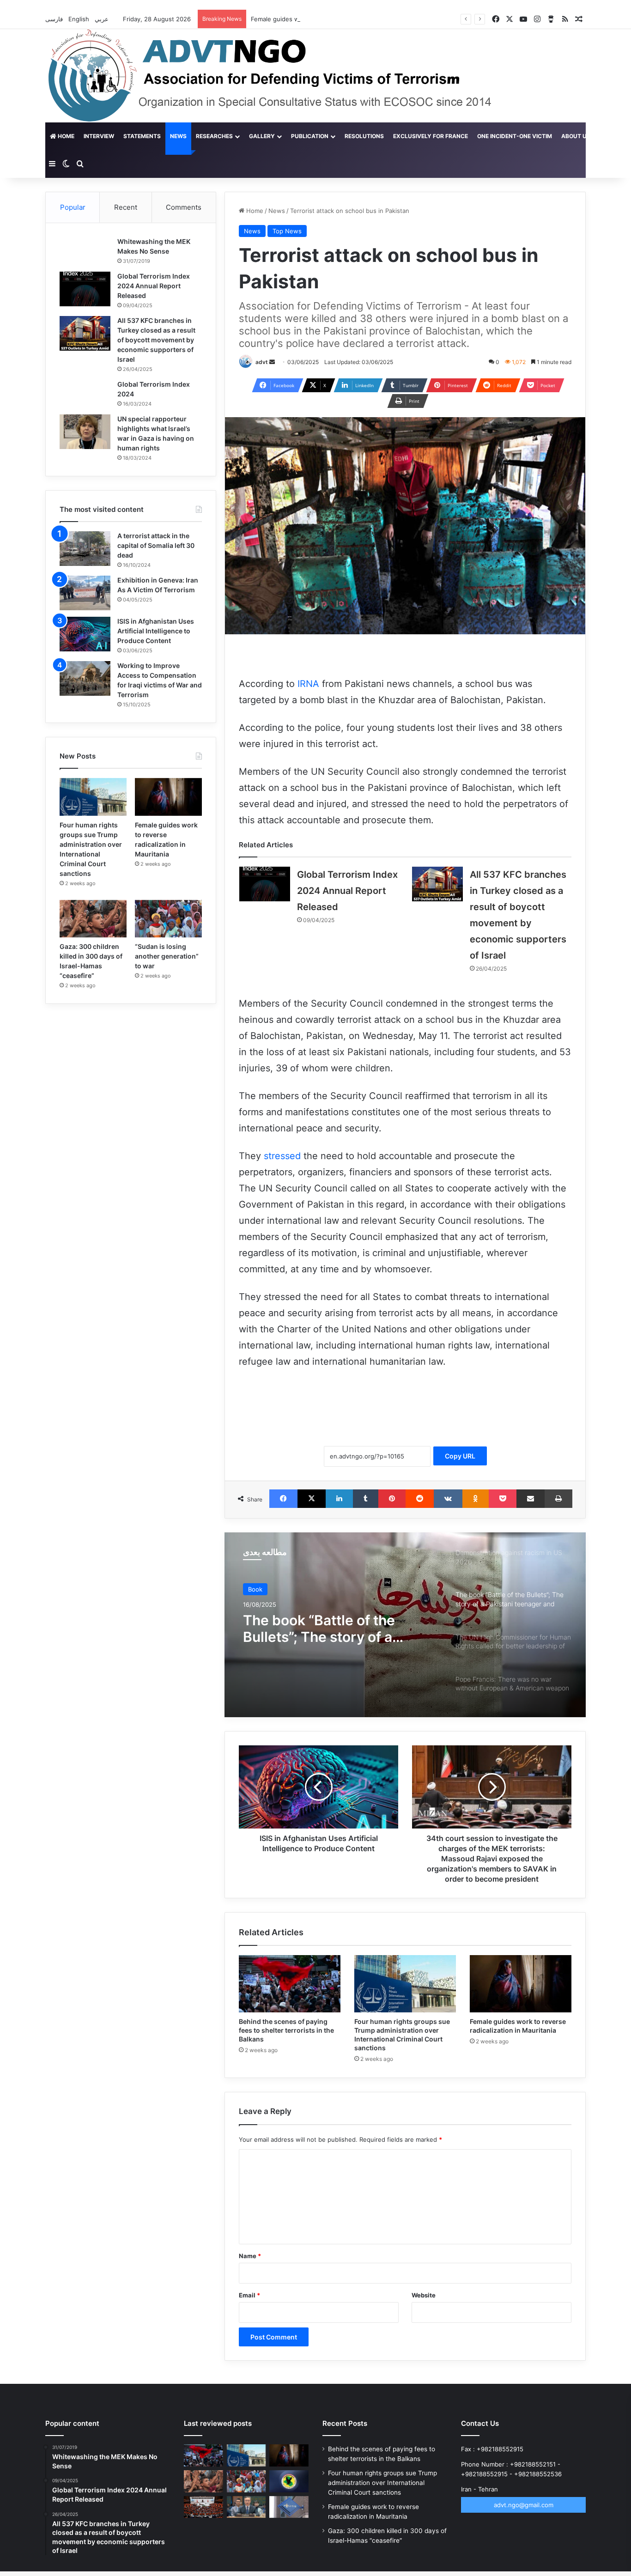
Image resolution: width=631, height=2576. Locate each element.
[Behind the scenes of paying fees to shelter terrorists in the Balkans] (290, 1984)
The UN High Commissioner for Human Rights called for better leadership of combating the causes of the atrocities (337, 1628)
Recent (126, 207)
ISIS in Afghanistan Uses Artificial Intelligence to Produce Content (156, 631)
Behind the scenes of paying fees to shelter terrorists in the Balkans (286, 2030)
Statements (142, 136)
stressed (282, 1156)
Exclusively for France (431, 136)
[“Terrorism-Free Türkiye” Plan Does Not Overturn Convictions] (203, 2507)
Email (249, 2295)
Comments (184, 207)
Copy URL (460, 1456)
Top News (287, 231)
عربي (103, 19)
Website (424, 2295)
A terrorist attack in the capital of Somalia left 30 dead (156, 545)
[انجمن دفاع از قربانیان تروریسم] (287, 76)
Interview (99, 136)
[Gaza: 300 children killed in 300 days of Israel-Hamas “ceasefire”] (93, 919)
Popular (73, 207)
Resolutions (364, 136)
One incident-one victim (515, 136)
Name (250, 2256)
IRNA (308, 684)
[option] (405, 1625)
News (178, 136)
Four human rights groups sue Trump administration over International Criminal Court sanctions (382, 2483)
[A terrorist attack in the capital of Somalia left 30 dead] (85, 549)
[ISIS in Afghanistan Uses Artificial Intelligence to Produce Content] (85, 634)
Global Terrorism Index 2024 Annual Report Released (347, 891)
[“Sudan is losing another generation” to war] (168, 919)
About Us (576, 136)
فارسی (55, 19)
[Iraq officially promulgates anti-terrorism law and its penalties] (289, 2481)
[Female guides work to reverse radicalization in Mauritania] (521, 1984)
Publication (310, 136)
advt (262, 362)
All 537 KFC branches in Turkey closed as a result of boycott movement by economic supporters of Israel (156, 340)
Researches (214, 136)
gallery (262, 136)
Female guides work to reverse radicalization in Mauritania (335, 19)
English (80, 19)
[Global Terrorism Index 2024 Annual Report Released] (265, 884)
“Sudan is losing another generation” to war (167, 956)
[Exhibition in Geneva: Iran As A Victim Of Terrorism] (85, 593)
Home (65, 136)
